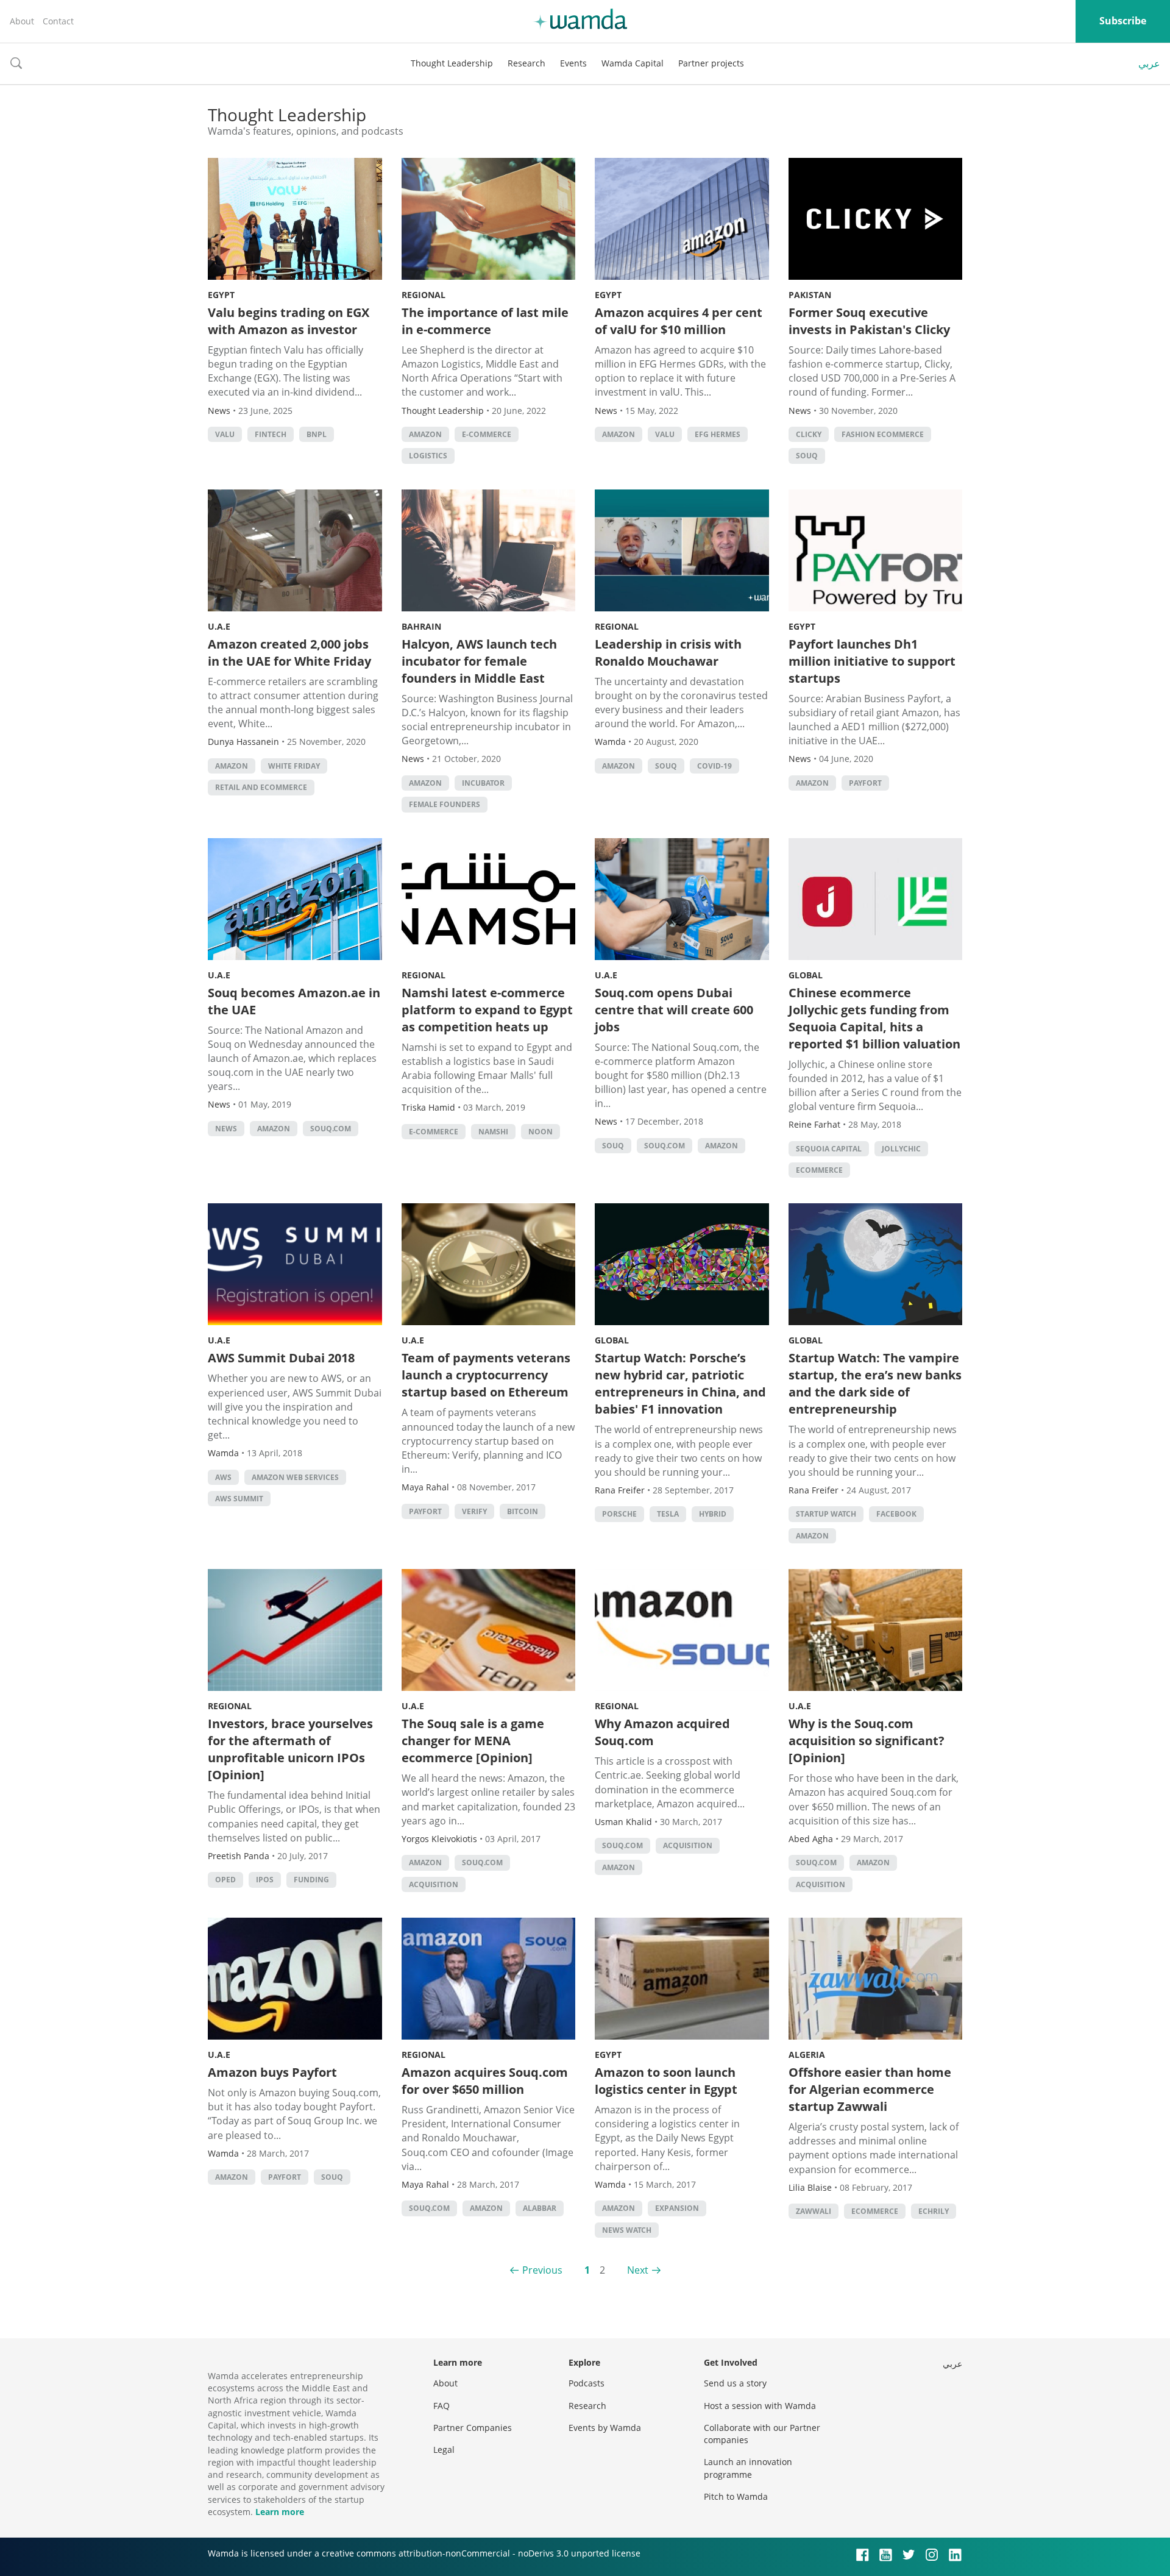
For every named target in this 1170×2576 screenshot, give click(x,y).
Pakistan (810, 295)
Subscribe (1123, 21)
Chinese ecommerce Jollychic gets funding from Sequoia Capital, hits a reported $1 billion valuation (874, 1018)
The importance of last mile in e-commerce (485, 321)
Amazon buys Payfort (272, 2072)
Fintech (271, 434)
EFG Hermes (718, 434)
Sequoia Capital (829, 1149)
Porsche (619, 1514)
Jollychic (901, 1149)
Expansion (677, 2208)
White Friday (294, 766)
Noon (541, 1132)
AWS (223, 1477)
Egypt (221, 295)
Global (806, 975)
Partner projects (711, 63)
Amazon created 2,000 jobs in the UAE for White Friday (289, 653)
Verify (474, 1511)
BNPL (317, 434)
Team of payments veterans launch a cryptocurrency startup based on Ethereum (486, 1375)
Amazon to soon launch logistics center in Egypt (666, 2081)
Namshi (493, 1132)
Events (573, 63)
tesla (668, 1514)
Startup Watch (826, 1514)
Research (526, 63)
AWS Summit (239, 1499)
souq (807, 456)
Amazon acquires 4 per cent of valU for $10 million (679, 321)
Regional (424, 295)
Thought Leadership (452, 63)
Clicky (809, 434)
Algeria (807, 2055)
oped (225, 1880)
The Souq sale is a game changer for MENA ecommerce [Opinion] (473, 1741)
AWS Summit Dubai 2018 (281, 1358)
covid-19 (714, 766)
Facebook (896, 1514)
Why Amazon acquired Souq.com (662, 1732)
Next (638, 2270)
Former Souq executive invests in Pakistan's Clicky (869, 321)
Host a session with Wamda (760, 2406)
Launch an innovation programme (748, 2468)
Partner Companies (473, 2428)
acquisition (434, 1884)
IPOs (265, 1880)
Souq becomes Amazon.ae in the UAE (294, 1001)
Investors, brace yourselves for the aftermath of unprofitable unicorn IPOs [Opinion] (290, 1749)
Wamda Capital (633, 63)
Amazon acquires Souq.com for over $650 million (485, 2081)
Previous (542, 2270)
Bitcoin (523, 1511)
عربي (1149, 63)
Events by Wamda (605, 2428)
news (226, 1129)
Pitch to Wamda (736, 2496)
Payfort (865, 783)
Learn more (280, 2512)
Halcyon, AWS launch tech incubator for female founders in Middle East (479, 661)
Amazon (425, 434)
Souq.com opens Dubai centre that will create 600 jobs (674, 1010)
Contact (58, 21)
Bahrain (421, 626)
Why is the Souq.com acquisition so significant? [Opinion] (867, 1741)
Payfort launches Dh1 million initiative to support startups (872, 661)
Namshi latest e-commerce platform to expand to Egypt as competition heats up (487, 1010)
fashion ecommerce (883, 434)
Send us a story (735, 2383)
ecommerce (819, 1170)
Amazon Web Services (295, 1477)
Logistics (428, 456)
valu (225, 434)
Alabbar (540, 2208)
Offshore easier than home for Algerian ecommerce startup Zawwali (870, 2089)
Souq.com (331, 1129)
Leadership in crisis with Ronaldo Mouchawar (668, 653)
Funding (311, 1880)
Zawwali (814, 2211)
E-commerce (487, 434)
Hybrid (713, 1514)
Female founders (445, 804)
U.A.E (219, 626)
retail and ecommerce (261, 787)
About (22, 21)
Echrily (934, 2211)
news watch (627, 2230)
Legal (444, 2450)
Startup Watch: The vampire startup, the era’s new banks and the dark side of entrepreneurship (875, 1383)
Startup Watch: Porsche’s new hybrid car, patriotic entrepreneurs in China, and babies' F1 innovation (680, 1383)
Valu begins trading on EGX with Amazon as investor (289, 321)
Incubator (483, 783)
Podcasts (587, 2383)
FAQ (441, 2406)
